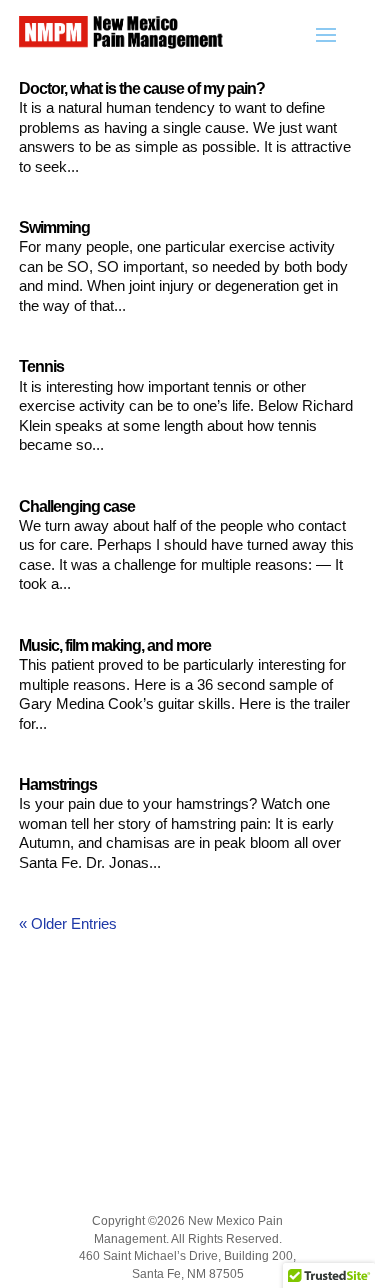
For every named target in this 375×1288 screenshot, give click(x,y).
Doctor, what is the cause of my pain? (142, 88)
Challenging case (77, 506)
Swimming (54, 227)
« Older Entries (68, 923)
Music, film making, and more (115, 645)
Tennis (41, 366)
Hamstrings (58, 784)
